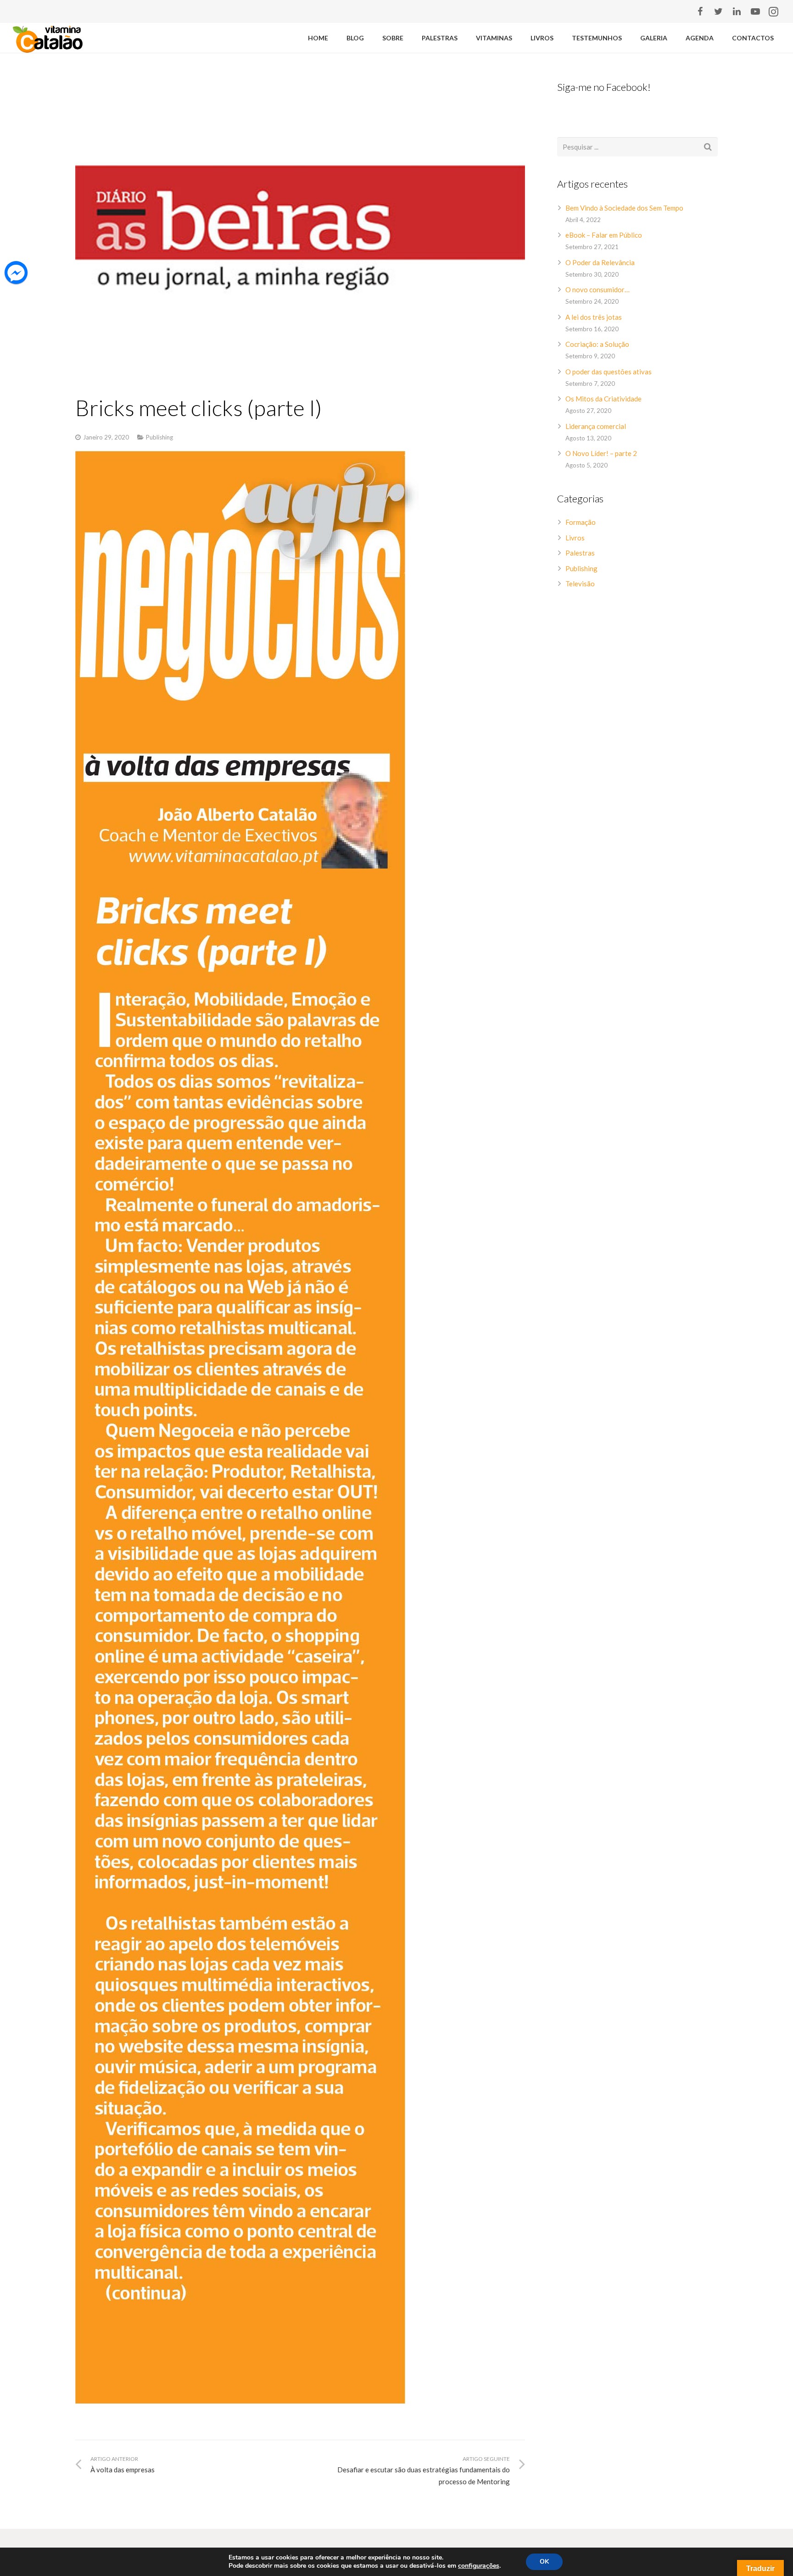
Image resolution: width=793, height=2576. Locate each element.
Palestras (580, 553)
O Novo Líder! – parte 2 (601, 453)
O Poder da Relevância (600, 262)
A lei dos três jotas (594, 317)
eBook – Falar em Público (604, 235)
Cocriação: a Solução (597, 344)
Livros (575, 538)
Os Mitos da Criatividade (603, 399)
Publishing (159, 437)
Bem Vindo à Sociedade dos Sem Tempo (624, 208)
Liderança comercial (596, 426)
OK (544, 2562)
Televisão (580, 584)
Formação (581, 522)
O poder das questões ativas (609, 372)
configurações (479, 2566)
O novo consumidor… (598, 289)
